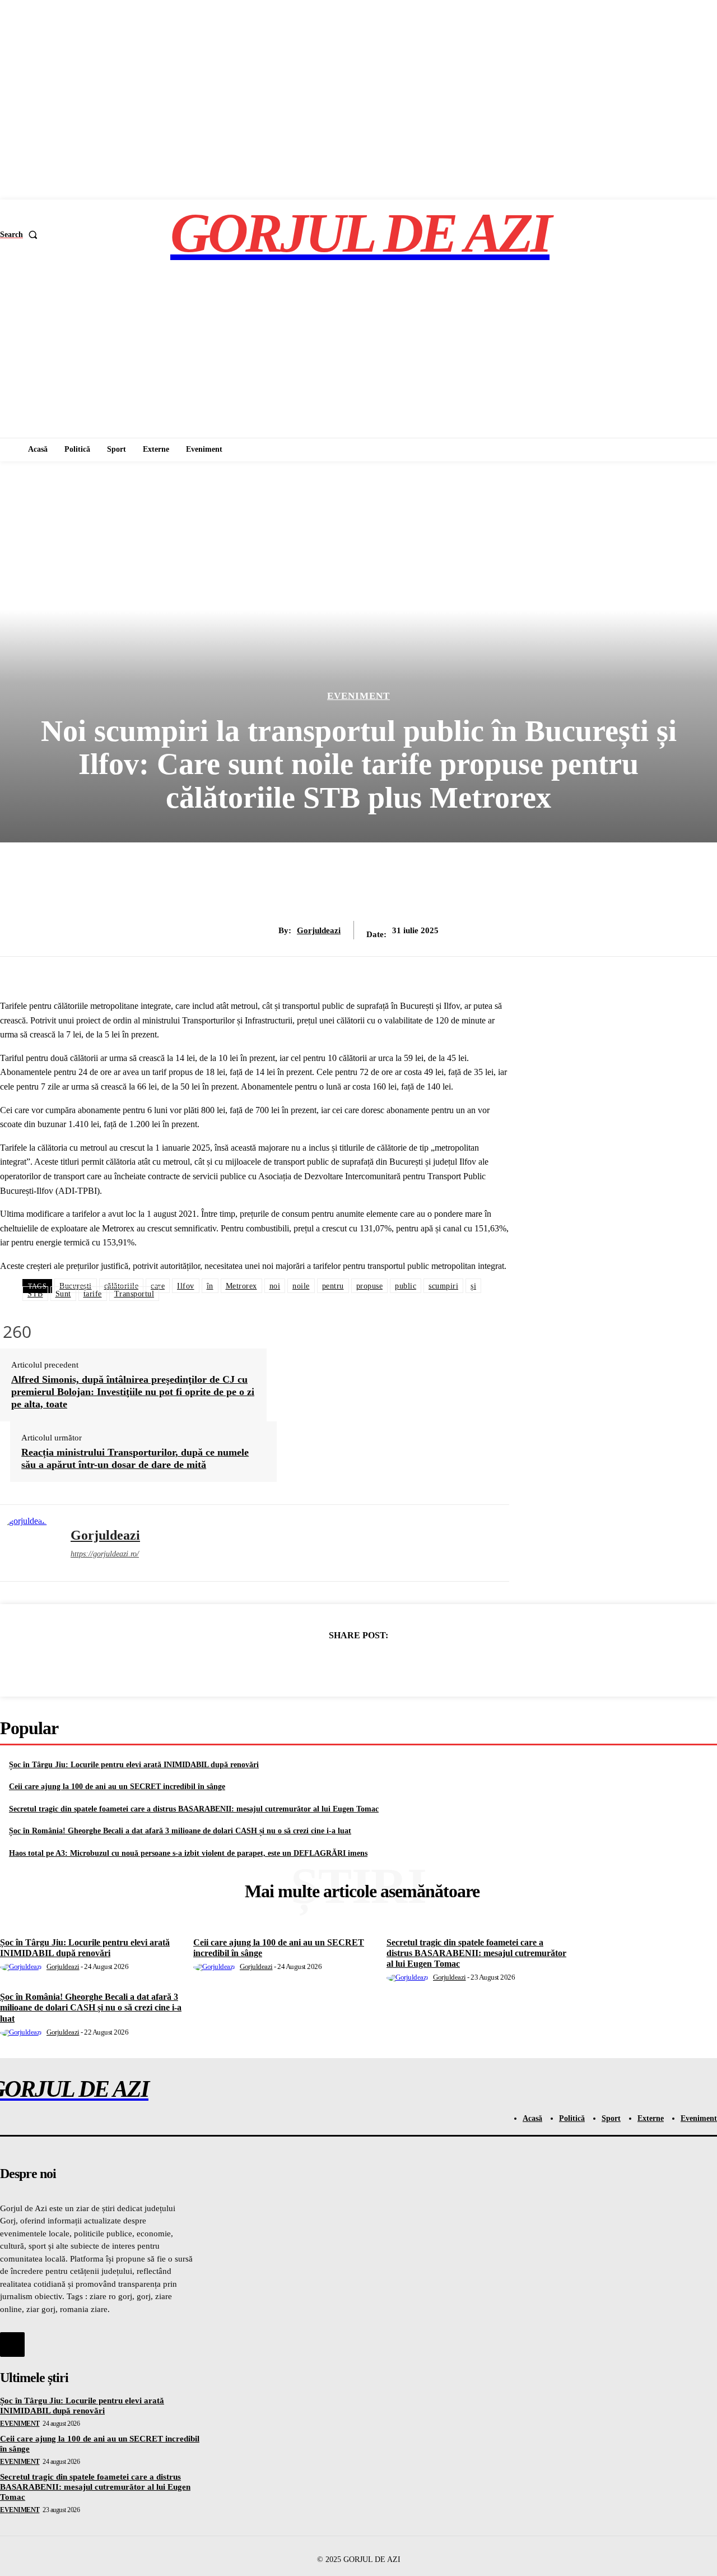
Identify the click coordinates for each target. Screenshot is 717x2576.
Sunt (63, 1294)
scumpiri (443, 1286)
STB (35, 1294)
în (210, 1286)
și (473, 1286)
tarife (93, 1294)
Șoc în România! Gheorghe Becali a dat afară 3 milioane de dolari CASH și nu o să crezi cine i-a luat (180, 1831)
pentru (333, 1286)
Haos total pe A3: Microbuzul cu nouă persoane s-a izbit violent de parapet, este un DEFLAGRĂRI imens (188, 1853)
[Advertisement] (358, 354)
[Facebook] (277, 1664)
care (158, 1286)
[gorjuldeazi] (27, 1543)
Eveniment (358, 696)
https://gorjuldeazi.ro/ (105, 1554)
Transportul (134, 1294)
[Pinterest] (358, 1664)
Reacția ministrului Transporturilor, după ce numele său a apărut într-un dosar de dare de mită (135, 1458)
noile (301, 1286)
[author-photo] (23, 1966)
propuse (370, 1286)
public (406, 1286)
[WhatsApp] (398, 1664)
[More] (439, 1664)
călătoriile (122, 1286)
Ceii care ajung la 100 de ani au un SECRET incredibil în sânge (117, 1787)
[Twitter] (318, 1664)
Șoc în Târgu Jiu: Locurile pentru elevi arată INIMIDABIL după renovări (134, 1765)
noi (275, 1286)
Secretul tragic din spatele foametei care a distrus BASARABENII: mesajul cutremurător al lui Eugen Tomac (194, 1809)
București (76, 1286)
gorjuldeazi (319, 930)
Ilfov (186, 1286)
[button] (21, 235)
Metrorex (241, 1286)
